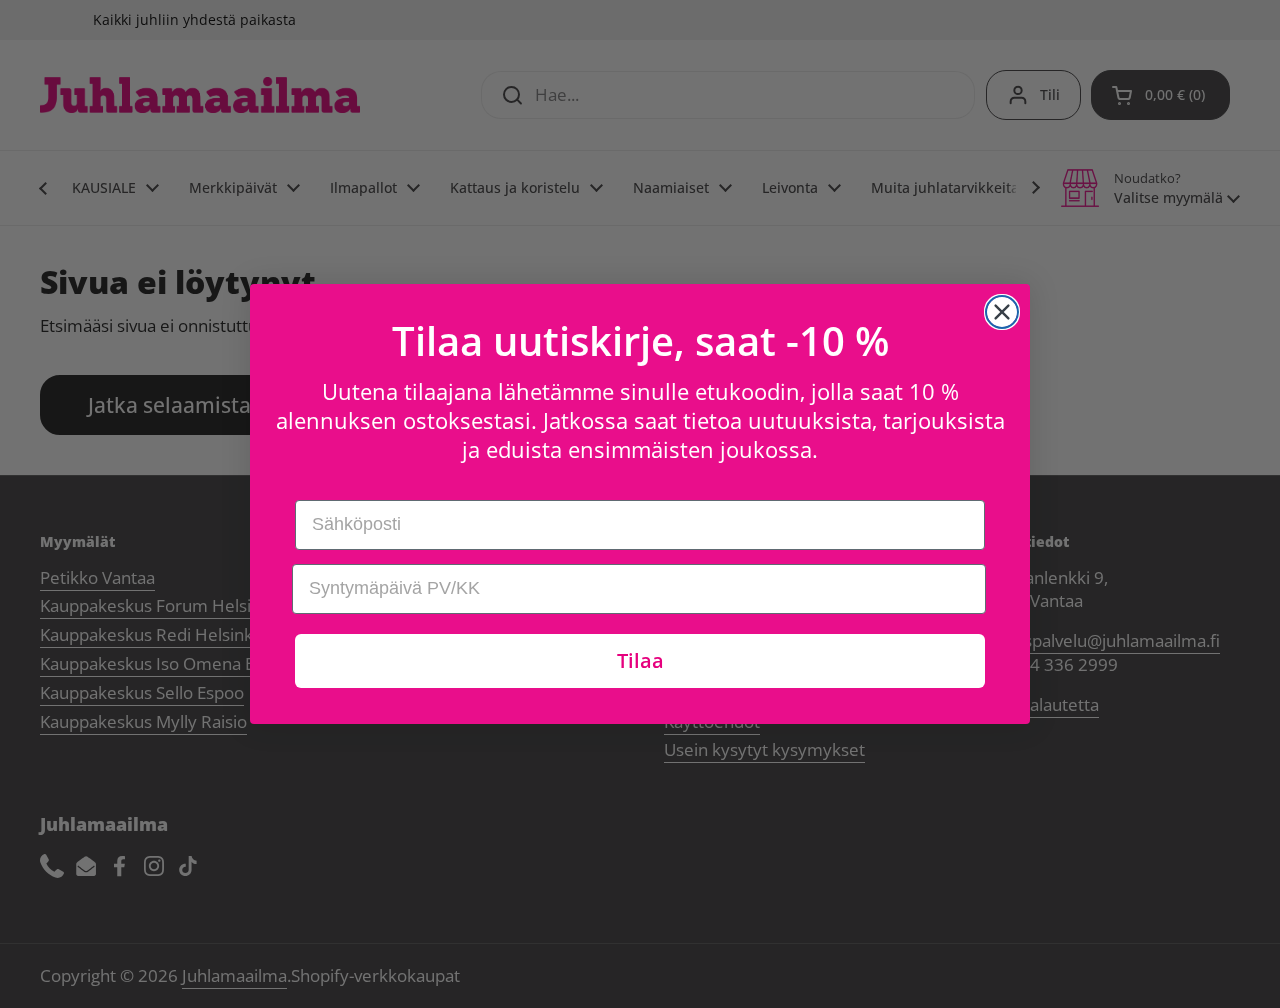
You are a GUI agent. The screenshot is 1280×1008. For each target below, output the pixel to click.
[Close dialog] (1002, 312)
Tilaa (640, 660)
